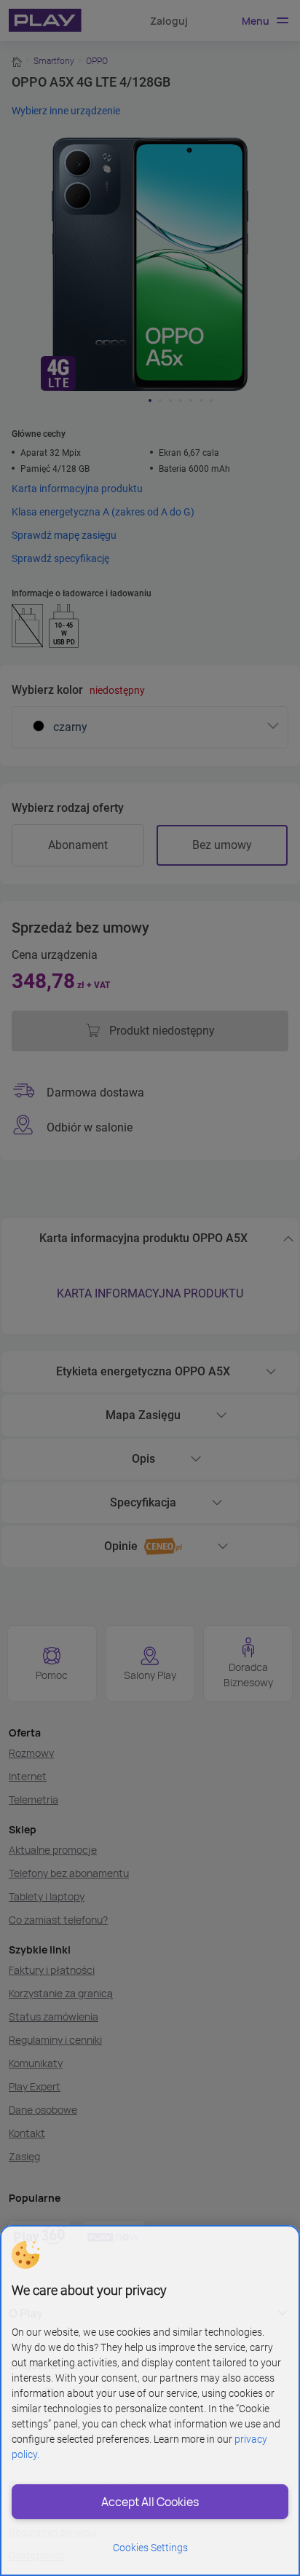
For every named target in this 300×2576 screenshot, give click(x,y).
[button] (25, 2255)
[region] (150, 2401)
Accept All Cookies (150, 2502)
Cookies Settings (150, 2548)
